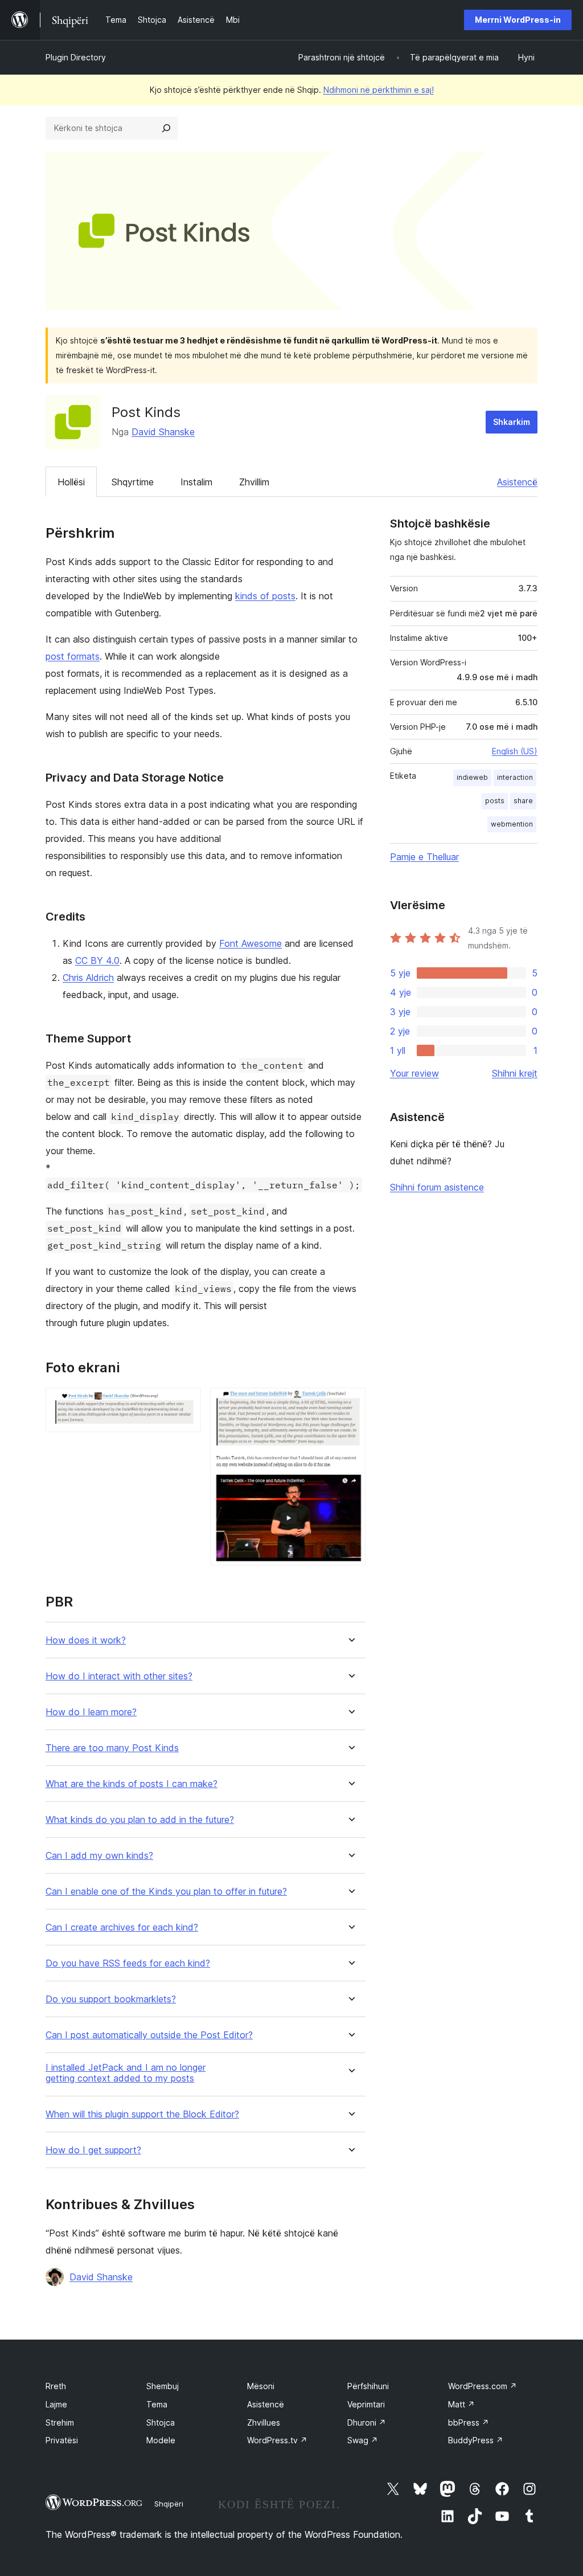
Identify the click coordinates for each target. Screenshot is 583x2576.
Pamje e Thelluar (424, 857)
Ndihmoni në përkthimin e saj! (379, 90)
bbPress (469, 2422)
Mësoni (261, 2386)
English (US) (515, 751)
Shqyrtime (133, 482)
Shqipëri (169, 2504)
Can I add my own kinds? (99, 1856)
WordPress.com (483, 2386)
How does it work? (86, 1640)
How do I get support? (93, 2150)
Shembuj (163, 2386)
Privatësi (62, 2440)
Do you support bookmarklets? (111, 1999)
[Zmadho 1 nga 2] (186, 1403)
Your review (414, 1073)
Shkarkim (512, 422)
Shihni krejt (515, 1073)
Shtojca (161, 2422)
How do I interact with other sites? (119, 1676)
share (523, 801)
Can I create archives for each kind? (122, 1927)
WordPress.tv (277, 2440)
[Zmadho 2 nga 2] (350, 1403)
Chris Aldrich (88, 978)
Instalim (196, 482)
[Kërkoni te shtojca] (166, 128)
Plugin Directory (76, 57)
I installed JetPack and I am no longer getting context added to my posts (126, 2073)
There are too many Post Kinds (112, 1748)
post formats (73, 656)
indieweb (472, 777)
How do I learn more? (91, 1712)
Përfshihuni (368, 2386)
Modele (161, 2440)
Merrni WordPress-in (518, 20)
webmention (512, 824)
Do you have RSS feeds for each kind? (128, 1963)
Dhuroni (367, 2422)
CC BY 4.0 (97, 960)
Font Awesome (251, 943)
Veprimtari (366, 2404)
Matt (461, 2404)
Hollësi (71, 482)
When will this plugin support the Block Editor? (142, 2114)
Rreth (56, 2386)
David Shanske (163, 432)
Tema (157, 2404)
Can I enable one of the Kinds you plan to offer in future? (166, 1892)
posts (495, 801)
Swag (363, 2440)
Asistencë (517, 482)
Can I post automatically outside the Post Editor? (149, 2035)
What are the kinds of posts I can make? (132, 1784)
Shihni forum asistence (437, 1187)
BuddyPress (476, 2440)
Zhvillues (264, 2422)
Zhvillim (254, 482)
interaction (515, 777)
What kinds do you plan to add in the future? (140, 1820)
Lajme (56, 2404)
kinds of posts (265, 596)
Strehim (60, 2422)
